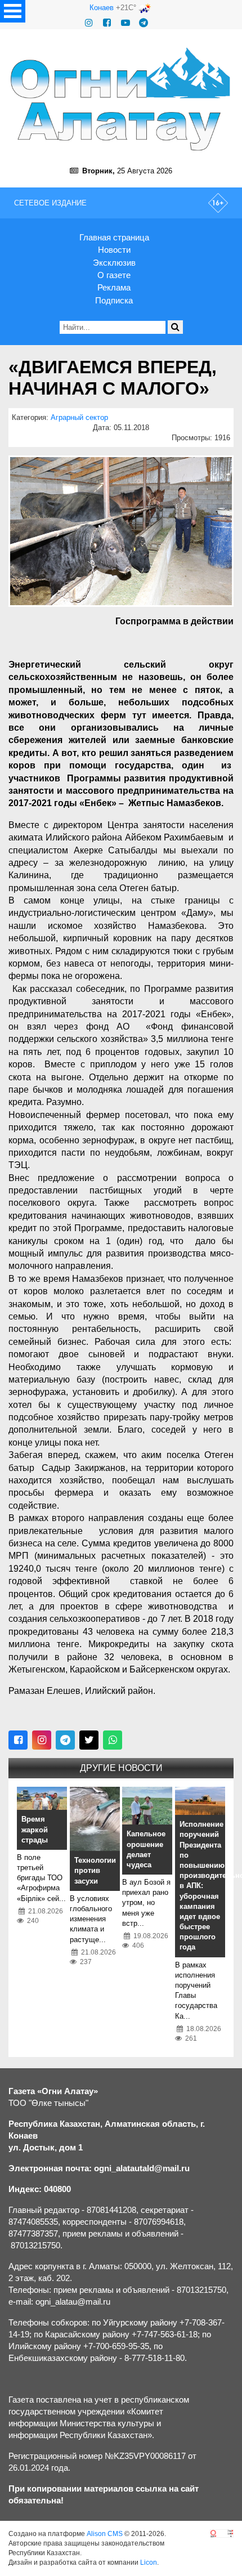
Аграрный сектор (79, 417)
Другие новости (121, 1768)
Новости (114, 250)
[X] (89, 1740)
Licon (149, 2562)
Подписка (114, 300)
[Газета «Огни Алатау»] (121, 99)
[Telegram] (144, 23)
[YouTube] (126, 23)
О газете (114, 275)
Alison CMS (105, 2534)
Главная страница (114, 237)
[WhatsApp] (113, 1740)
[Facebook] (107, 23)
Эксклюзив (114, 263)
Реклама (114, 287)
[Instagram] (89, 23)
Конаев (102, 8)
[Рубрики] (13, 11)
